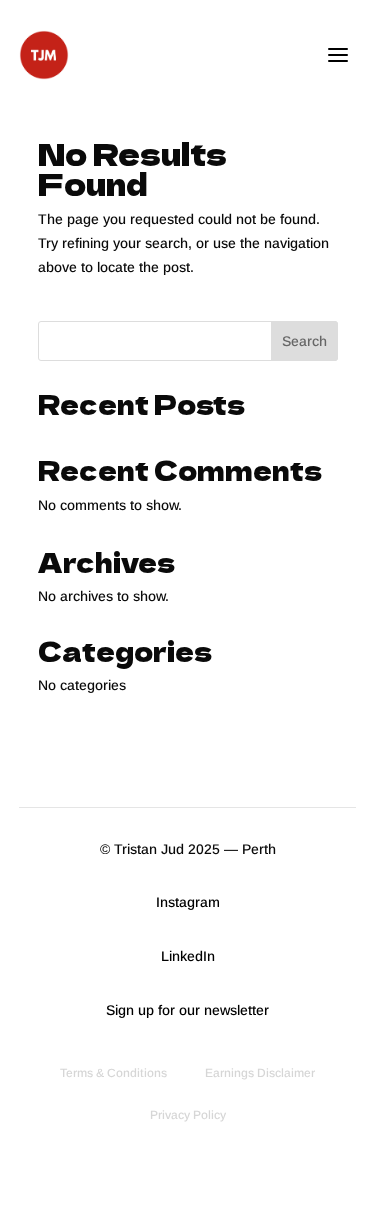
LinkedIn (188, 956)
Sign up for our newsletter (187, 1010)
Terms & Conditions (113, 1073)
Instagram (188, 902)
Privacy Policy (188, 1115)
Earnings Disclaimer (260, 1073)
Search (304, 341)
